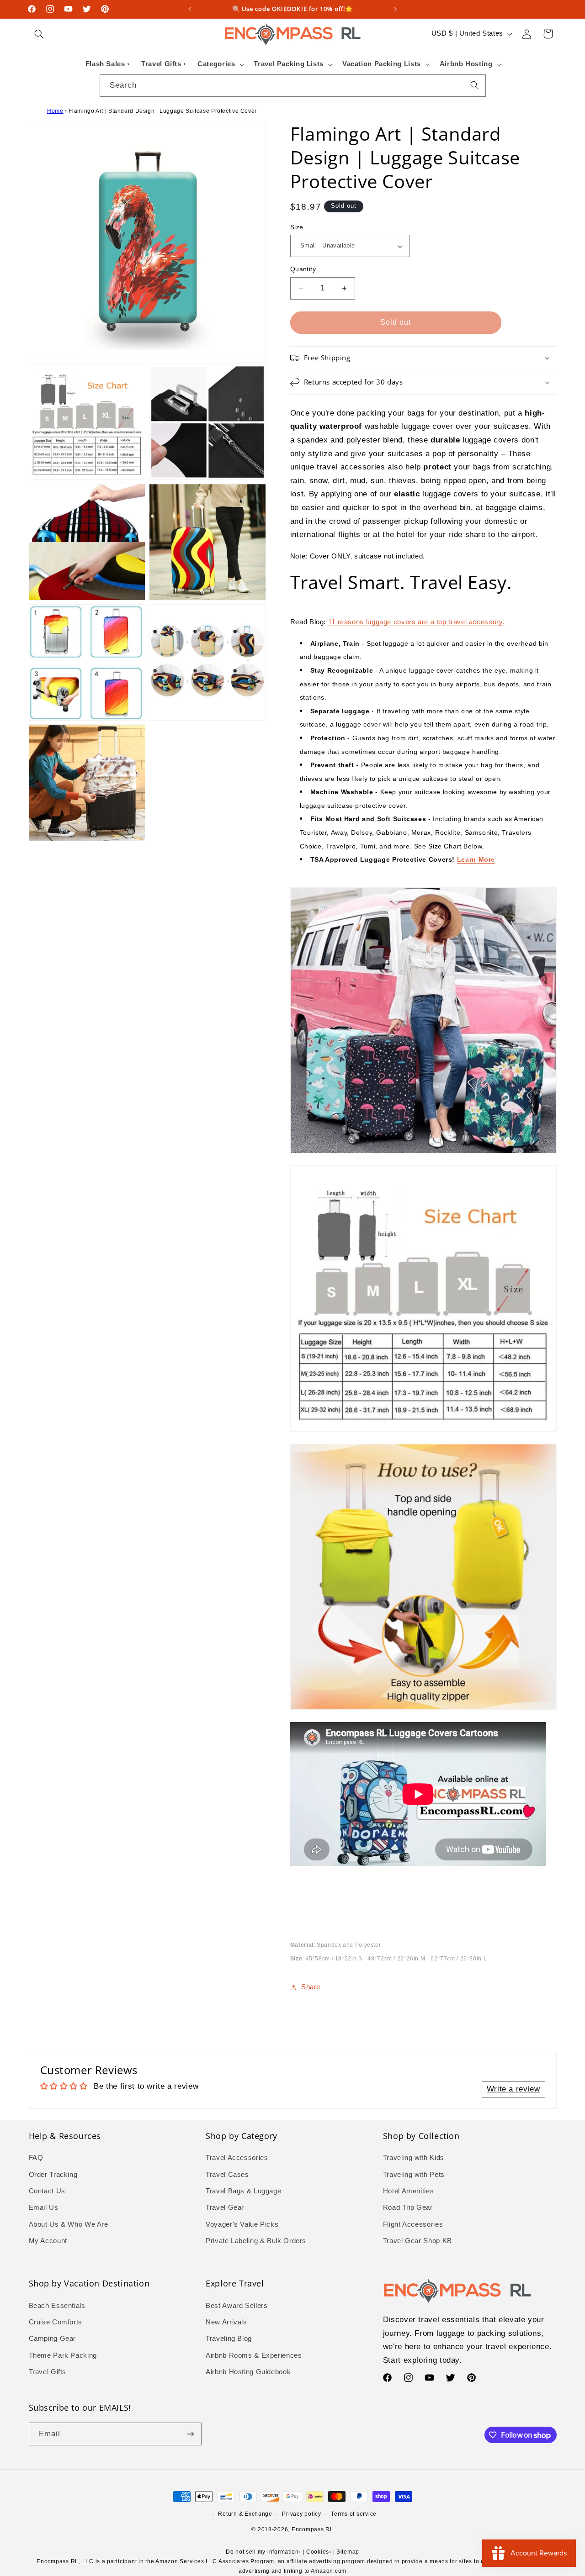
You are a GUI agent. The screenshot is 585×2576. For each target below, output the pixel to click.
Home (55, 111)
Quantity (303, 269)
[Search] (474, 85)
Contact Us (47, 2191)
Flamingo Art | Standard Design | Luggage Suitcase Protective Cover (163, 111)
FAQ (36, 2158)
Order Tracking (53, 2175)
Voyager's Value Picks (242, 2224)
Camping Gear (53, 2339)
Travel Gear (225, 2207)
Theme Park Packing (63, 2355)
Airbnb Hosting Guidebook (248, 2372)
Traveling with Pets (414, 2175)
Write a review (513, 2089)
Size (297, 227)
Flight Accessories (413, 2224)
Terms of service (354, 2514)
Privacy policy (301, 2514)
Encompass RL (313, 2529)
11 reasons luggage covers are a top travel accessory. (416, 622)
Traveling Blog (229, 2339)
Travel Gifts (48, 2372)
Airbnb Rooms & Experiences (254, 2355)
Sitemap (348, 2552)
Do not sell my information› (263, 2552)
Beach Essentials (57, 2306)
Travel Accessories (237, 2158)
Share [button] (311, 1987)
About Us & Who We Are (69, 2224)
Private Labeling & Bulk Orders (256, 2241)
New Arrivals (226, 2322)
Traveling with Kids (414, 2158)
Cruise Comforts (56, 2322)
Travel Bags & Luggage (243, 2191)
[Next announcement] (395, 9)
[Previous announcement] (190, 9)
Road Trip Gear (408, 2207)
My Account (48, 2241)
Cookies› (319, 2552)
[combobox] (293, 86)
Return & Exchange (245, 2514)
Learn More (476, 859)
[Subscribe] (190, 2434)
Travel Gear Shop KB (417, 2241)
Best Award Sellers (237, 2306)
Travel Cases (227, 2175)
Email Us (44, 2207)
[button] (39, 34)
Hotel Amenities (408, 2191)
